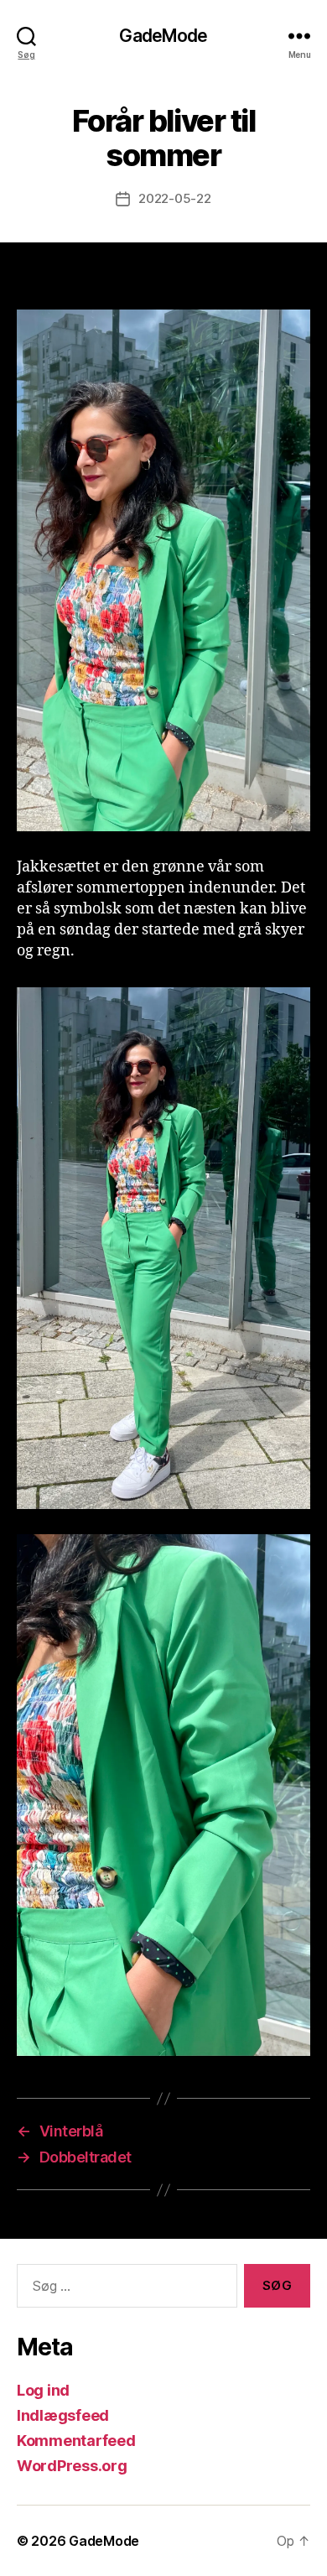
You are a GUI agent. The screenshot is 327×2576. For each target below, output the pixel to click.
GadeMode (163, 36)
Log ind (43, 2390)
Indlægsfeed (63, 2415)
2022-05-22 (174, 198)
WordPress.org (72, 2466)
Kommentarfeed (76, 2441)
